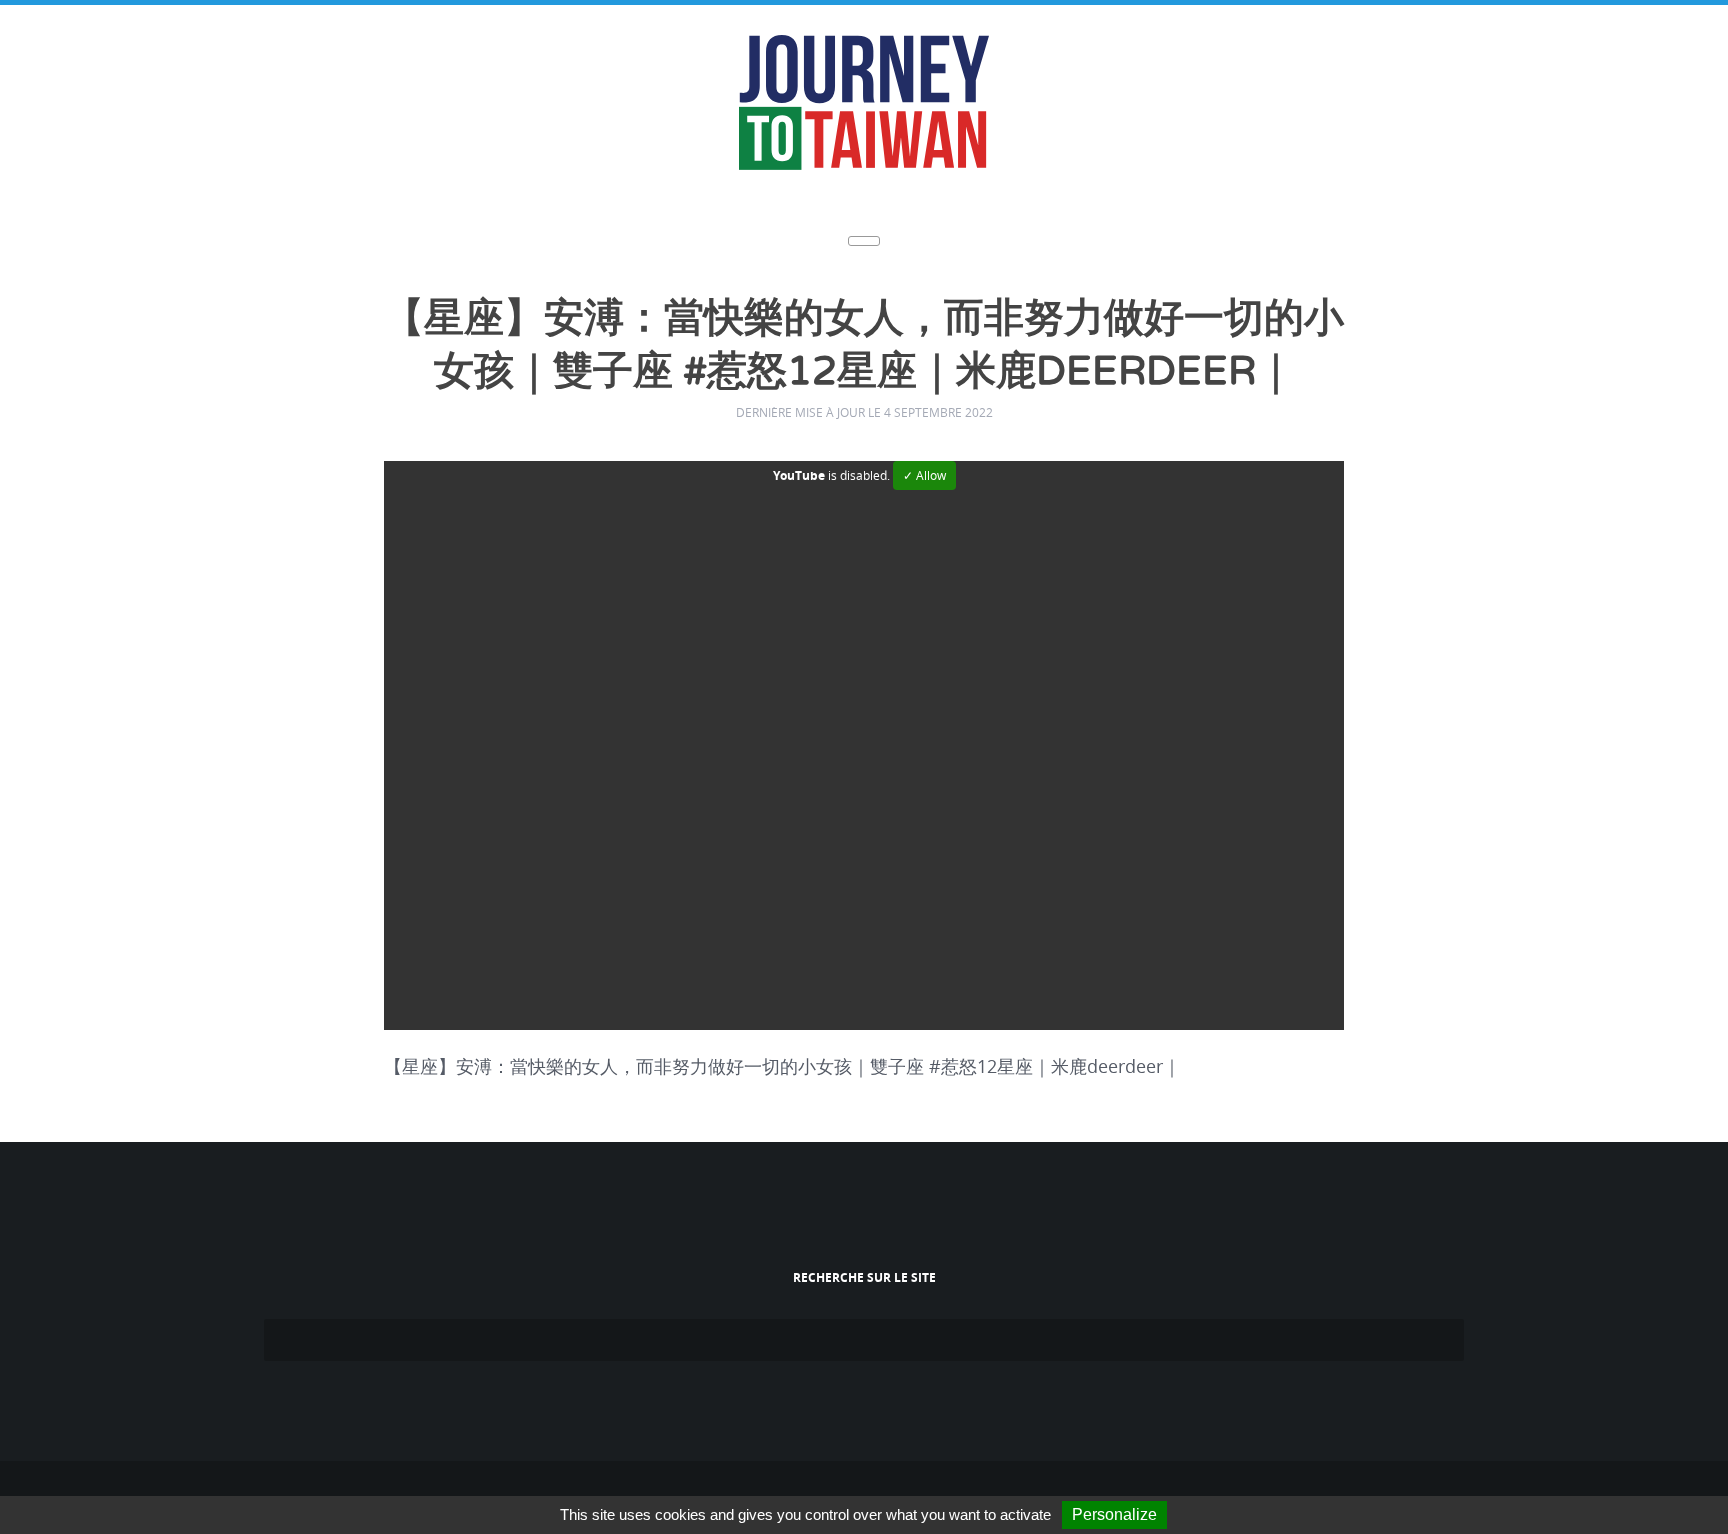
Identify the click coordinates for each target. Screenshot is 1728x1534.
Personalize (1114, 1514)
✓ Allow (924, 469)
